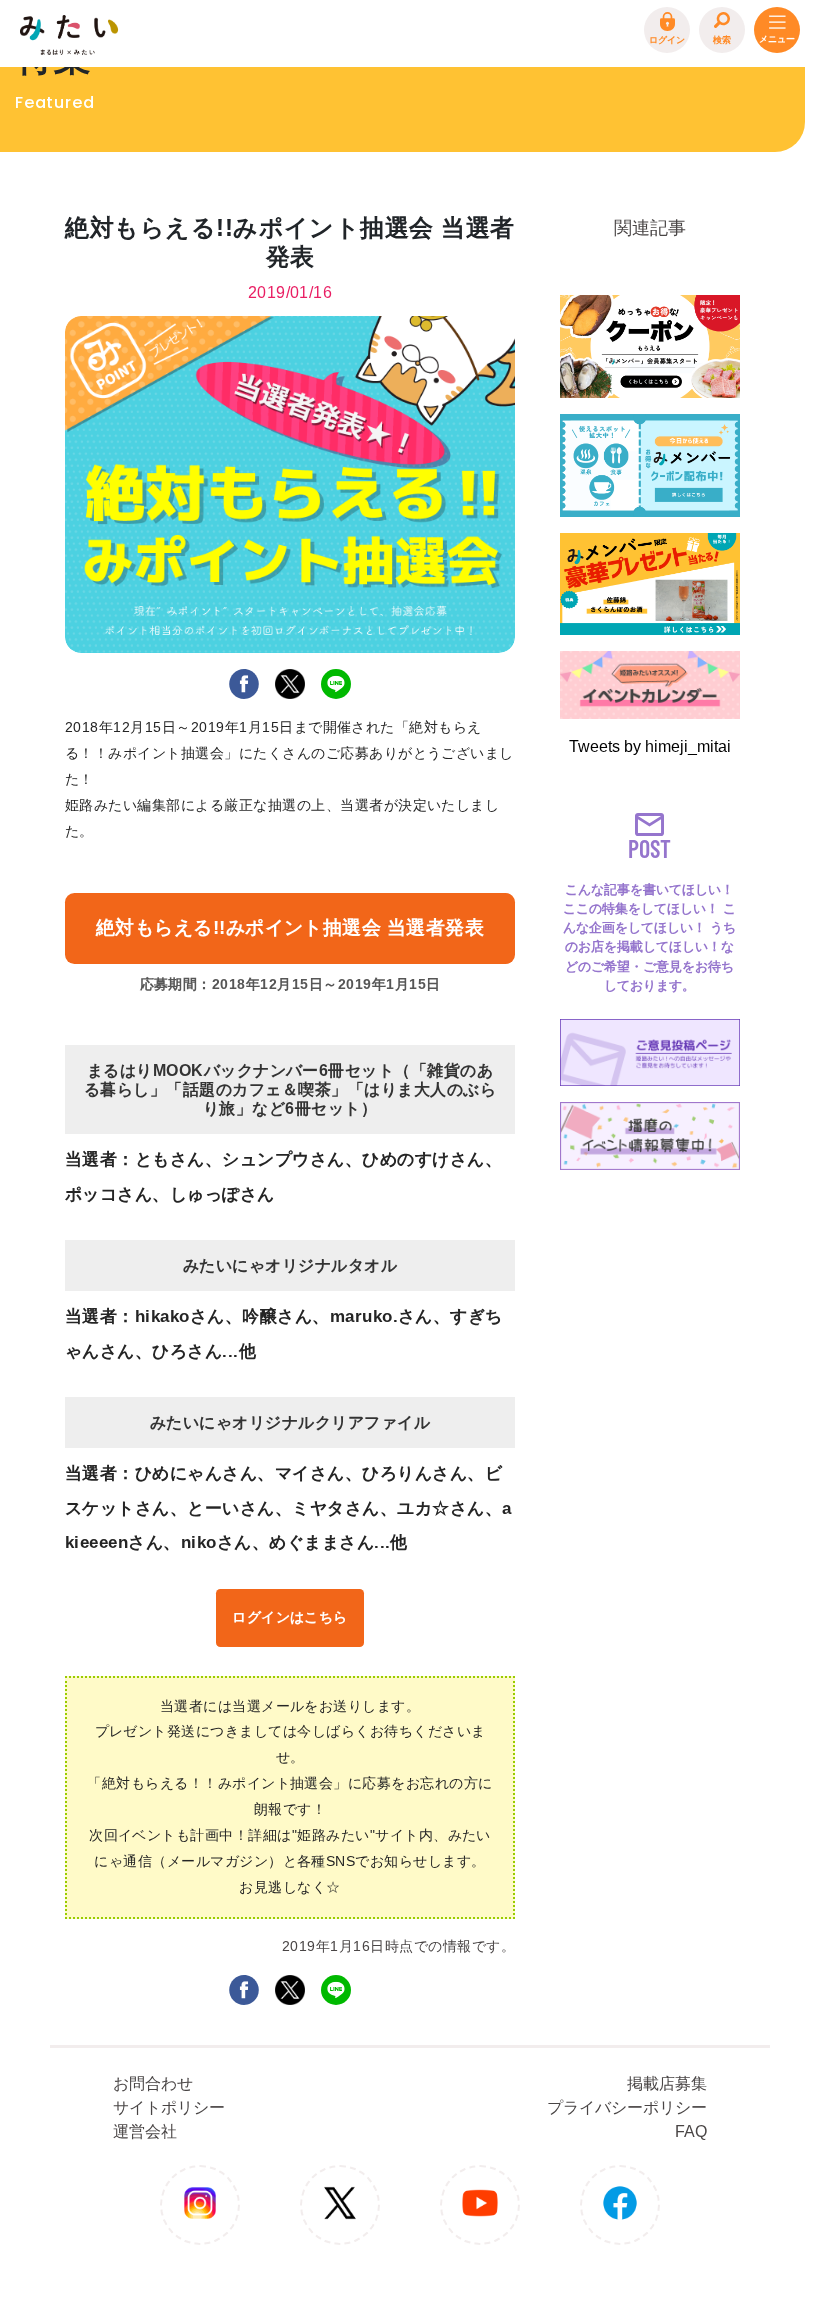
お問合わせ (153, 2083)
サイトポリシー (169, 2107)
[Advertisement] (650, 1478)
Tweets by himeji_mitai (650, 746)
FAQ (691, 2131)
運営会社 (145, 2131)
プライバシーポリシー (627, 2107)
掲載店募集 (667, 2083)
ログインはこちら (290, 1617)
